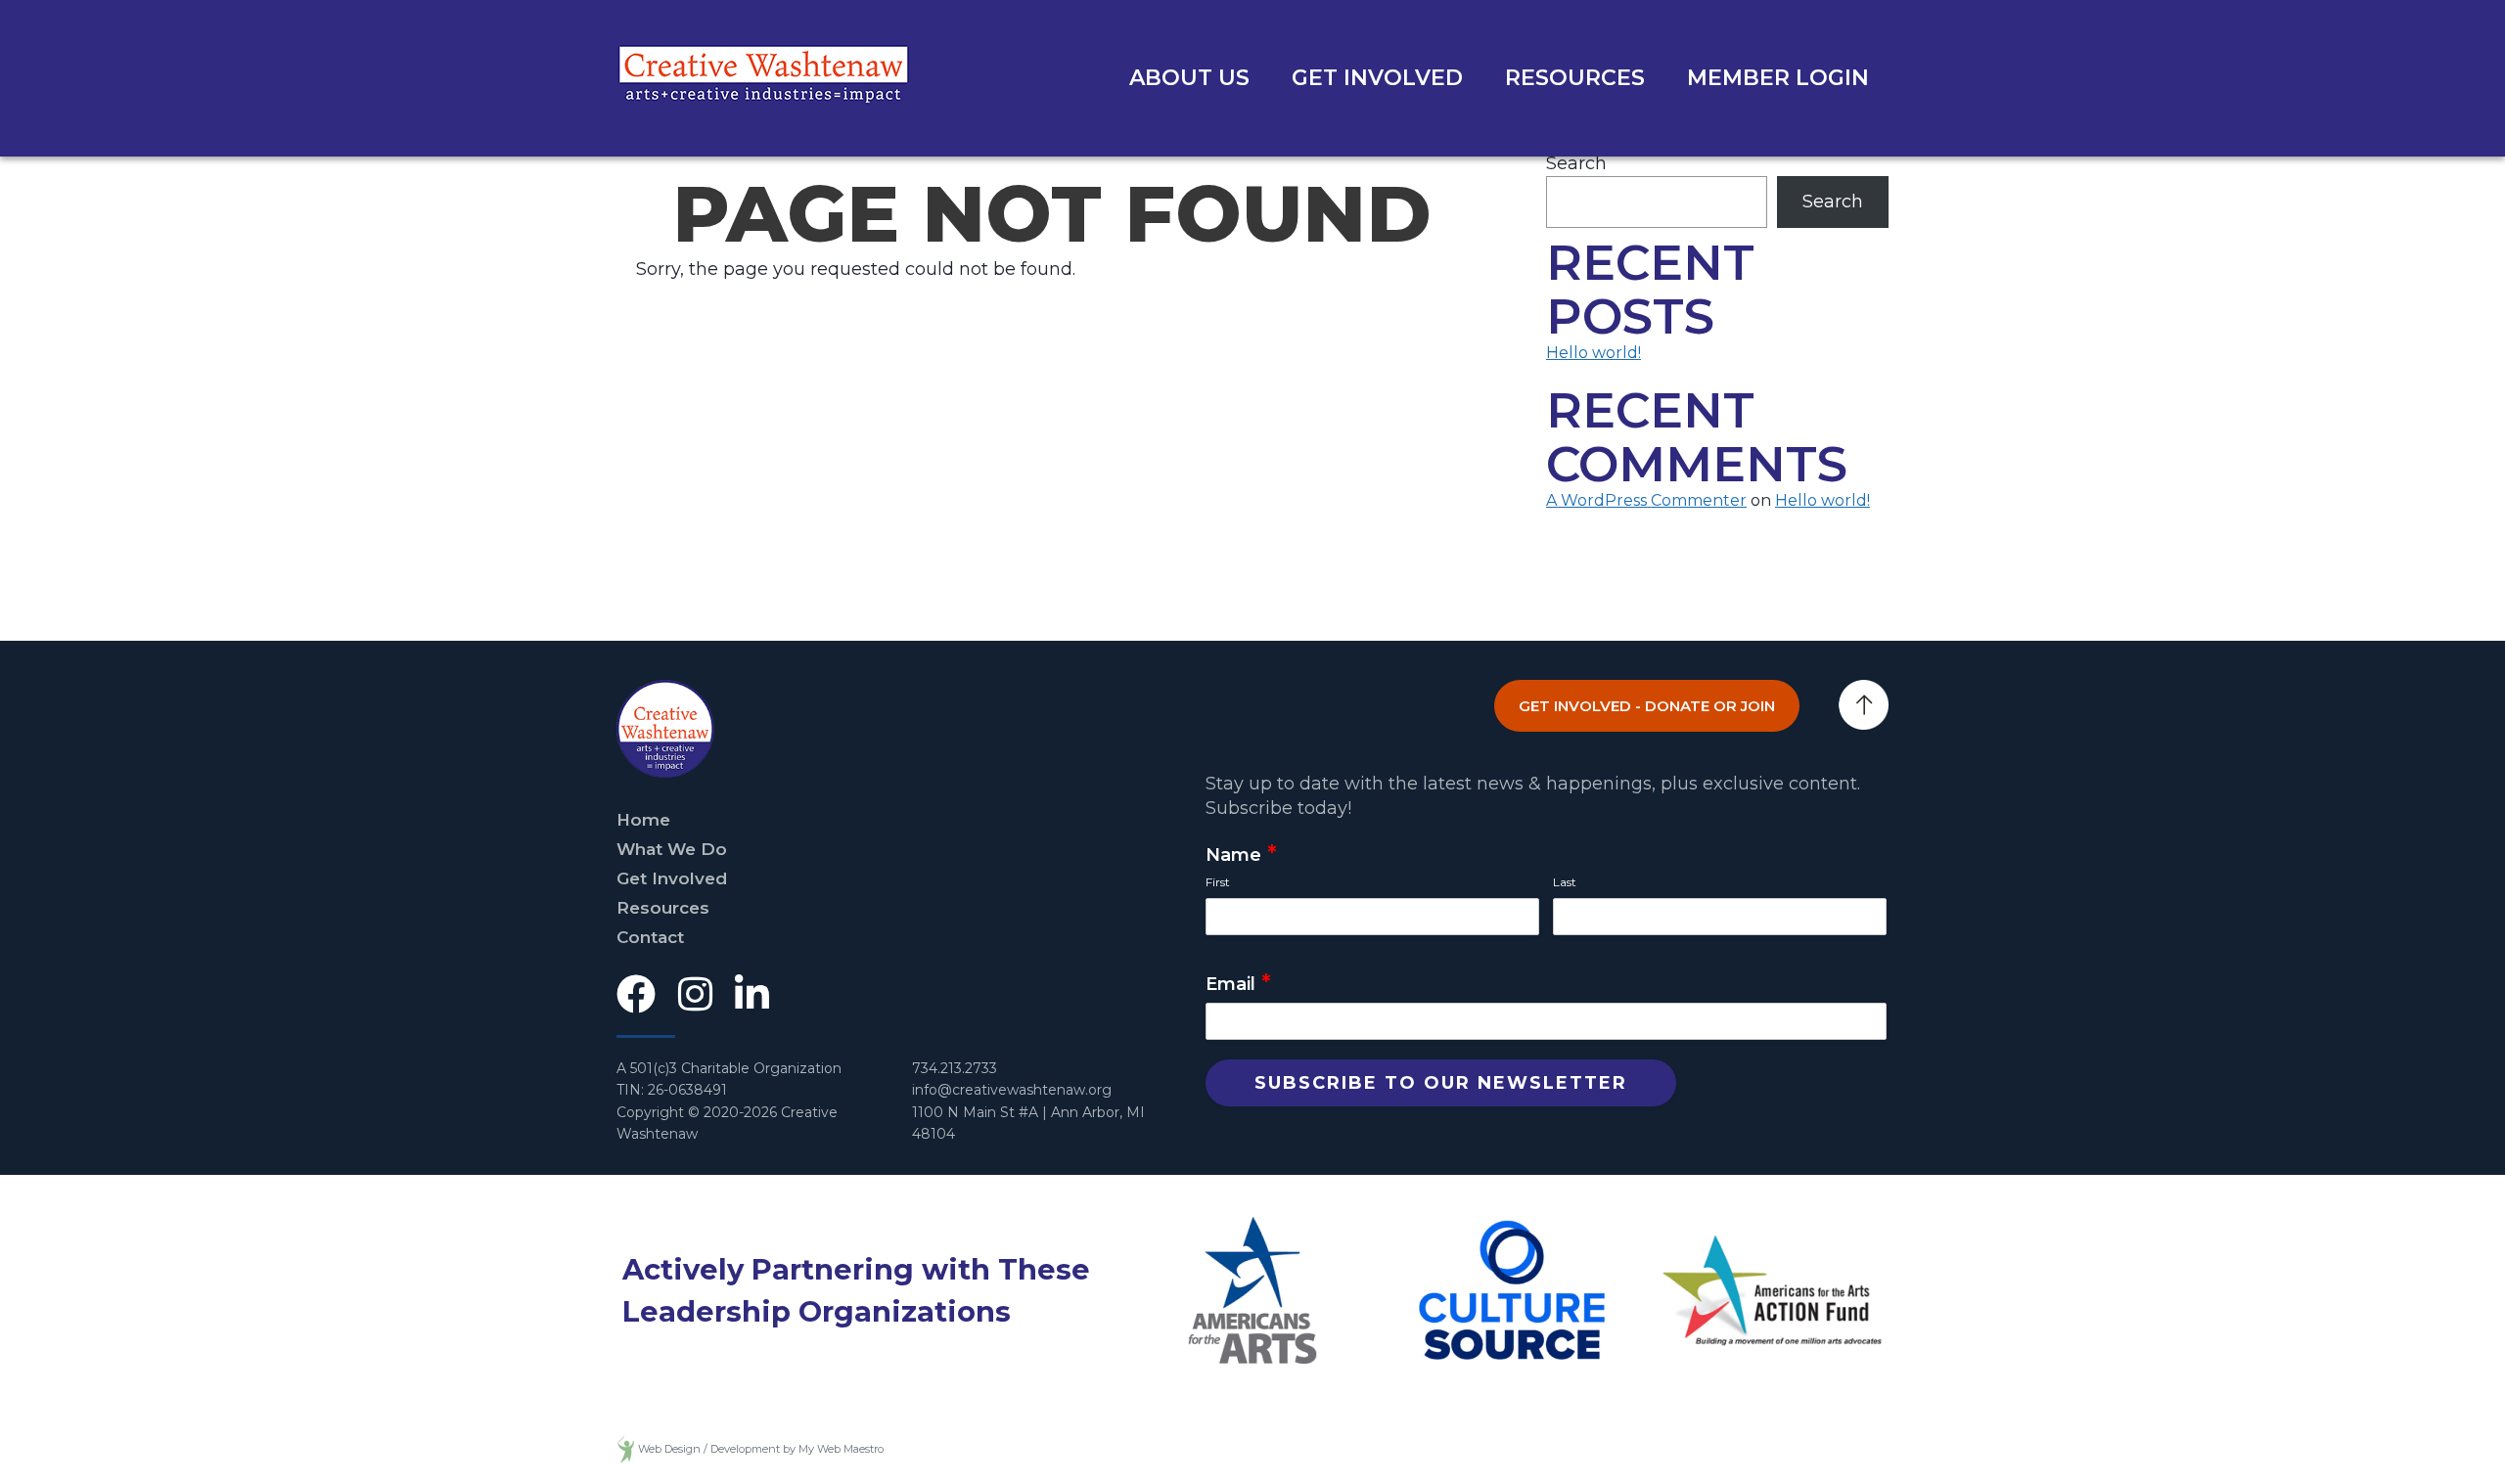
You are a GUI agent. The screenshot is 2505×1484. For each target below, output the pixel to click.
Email (1238, 985)
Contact (650, 937)
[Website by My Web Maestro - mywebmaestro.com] (626, 1449)
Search (1576, 163)
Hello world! (1594, 353)
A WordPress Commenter (1646, 500)
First (1218, 882)
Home (643, 820)
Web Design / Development (709, 1449)
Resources (1575, 78)
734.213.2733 (955, 1068)
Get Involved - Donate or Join (1647, 706)
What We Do (672, 849)
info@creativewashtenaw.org (1012, 1090)
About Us (1189, 78)
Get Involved (1377, 78)
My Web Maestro (841, 1449)
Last (1565, 882)
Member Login (1778, 78)
